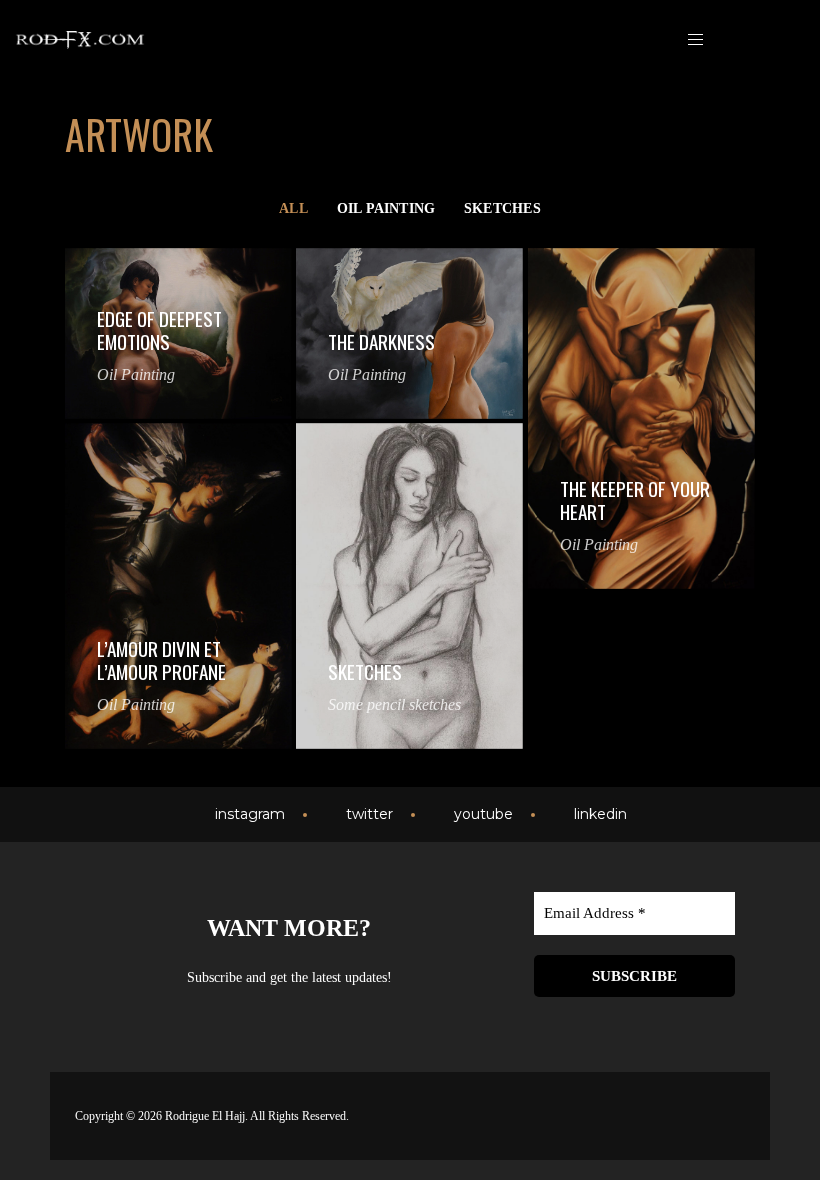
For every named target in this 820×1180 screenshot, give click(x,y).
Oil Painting (386, 208)
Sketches (502, 208)
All (293, 208)
